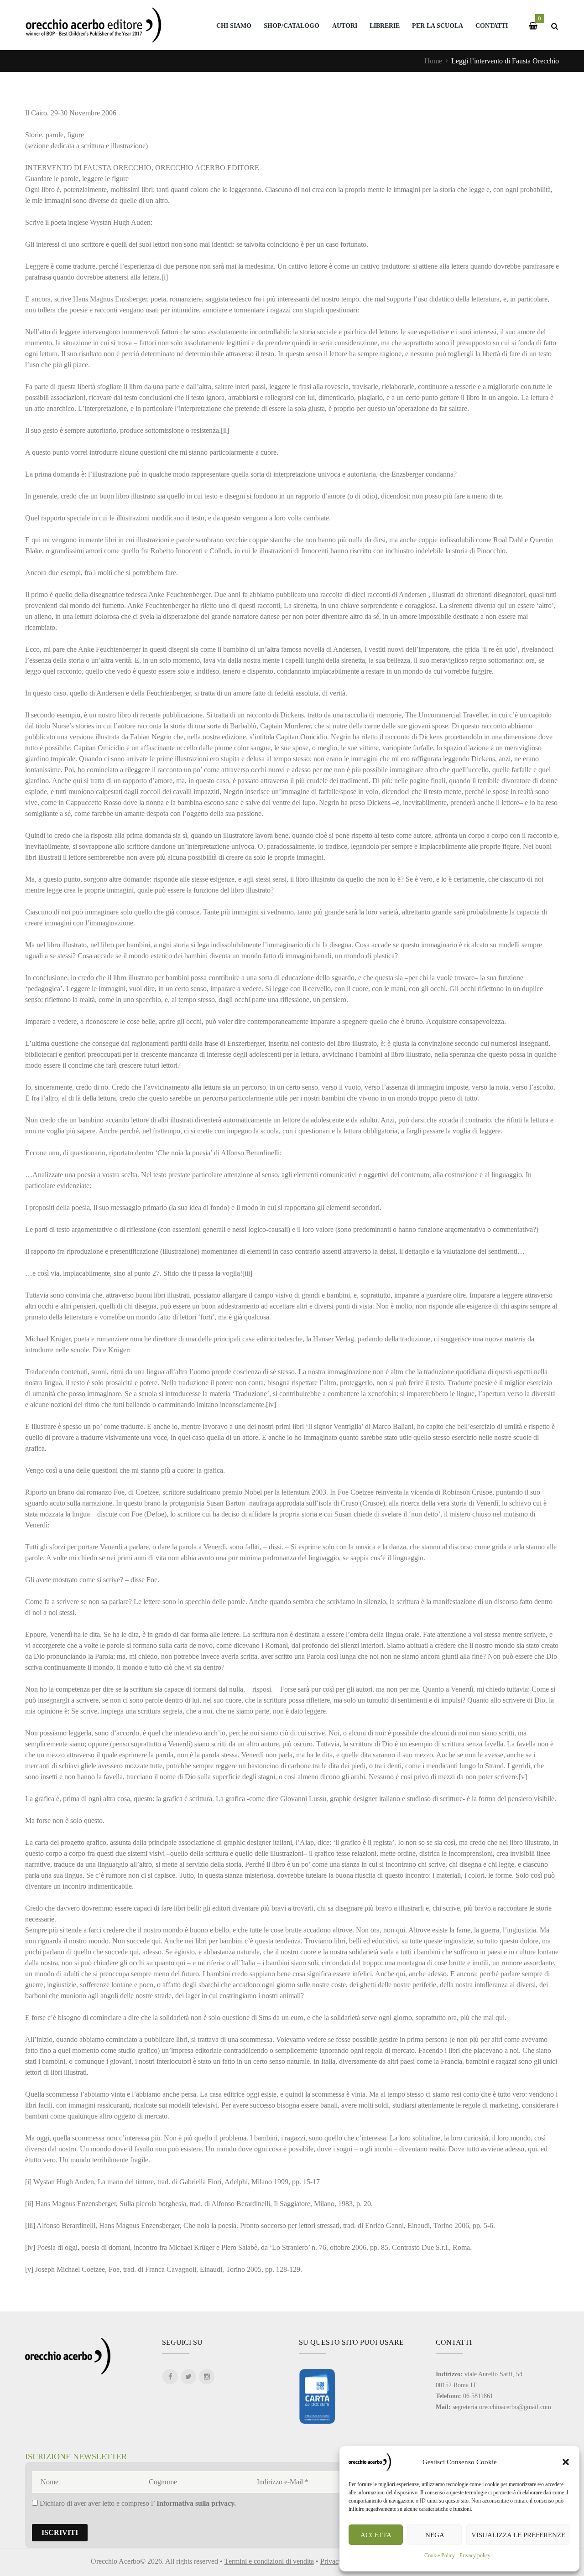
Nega (435, 2535)
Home (433, 61)
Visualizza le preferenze (518, 2535)
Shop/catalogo (292, 26)
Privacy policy (475, 2555)
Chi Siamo (234, 26)
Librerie (385, 26)
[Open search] (554, 26)
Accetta (376, 2535)
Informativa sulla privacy (195, 2503)
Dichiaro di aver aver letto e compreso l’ (137, 2503)
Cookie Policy (440, 2555)
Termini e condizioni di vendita (269, 2561)
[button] (566, 2462)
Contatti (492, 26)
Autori (345, 26)
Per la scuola (438, 26)
